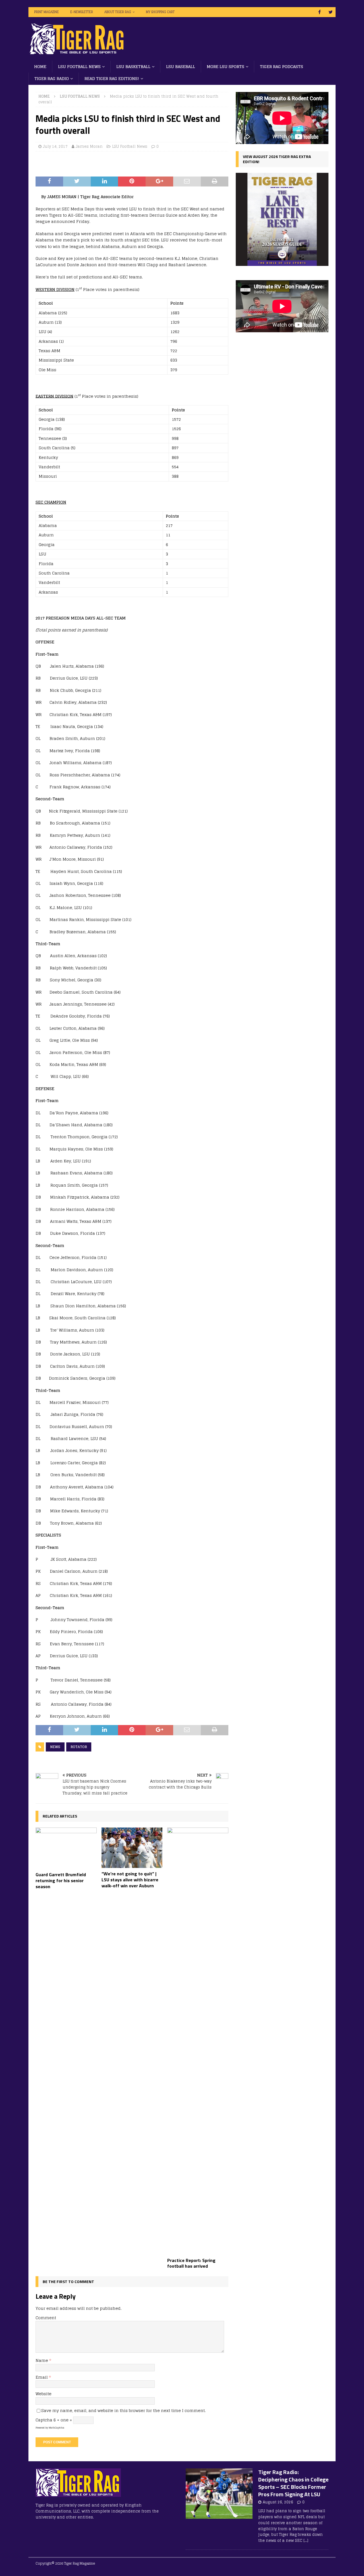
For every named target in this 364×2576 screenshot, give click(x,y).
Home (40, 66)
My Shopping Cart (160, 12)
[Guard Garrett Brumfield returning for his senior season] (66, 1848)
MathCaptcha (56, 2428)
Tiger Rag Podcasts (282, 66)
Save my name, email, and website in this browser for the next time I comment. (123, 2410)
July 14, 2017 (55, 146)
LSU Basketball (133, 66)
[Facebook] (319, 12)
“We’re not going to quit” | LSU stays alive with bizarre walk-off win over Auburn (130, 1880)
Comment (46, 2318)
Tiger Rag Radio (52, 78)
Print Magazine (46, 12)
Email (42, 2377)
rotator (79, 1747)
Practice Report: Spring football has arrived (191, 2263)
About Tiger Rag (118, 12)
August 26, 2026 (278, 2502)
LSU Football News (79, 66)
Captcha (44, 2420)
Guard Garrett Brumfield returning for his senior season (61, 1880)
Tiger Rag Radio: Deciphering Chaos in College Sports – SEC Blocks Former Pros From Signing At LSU (293, 2483)
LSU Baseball (181, 66)
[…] (306, 2541)
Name (42, 2360)
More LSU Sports (226, 66)
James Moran (89, 146)
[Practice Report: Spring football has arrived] (198, 2041)
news (55, 1747)
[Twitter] (331, 12)
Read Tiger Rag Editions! (112, 78)
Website (44, 2394)
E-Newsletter (82, 12)
